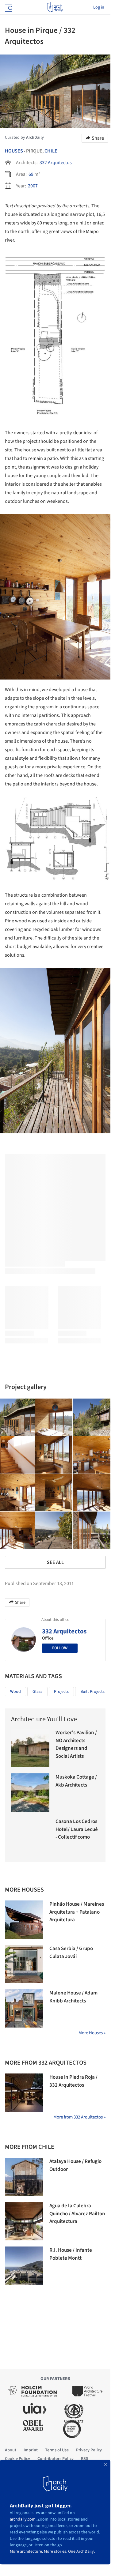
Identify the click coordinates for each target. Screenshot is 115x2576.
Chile (51, 151)
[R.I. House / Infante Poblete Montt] (24, 2266)
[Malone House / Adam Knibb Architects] (24, 2008)
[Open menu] (8, 7)
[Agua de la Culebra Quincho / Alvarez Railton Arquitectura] (24, 2221)
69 (31, 174)
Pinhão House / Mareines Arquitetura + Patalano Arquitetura (77, 1912)
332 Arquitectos (56, 163)
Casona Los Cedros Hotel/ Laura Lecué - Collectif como (77, 1829)
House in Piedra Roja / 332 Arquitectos (73, 2081)
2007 (33, 186)
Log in (99, 7)
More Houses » (92, 2033)
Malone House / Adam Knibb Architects (73, 1997)
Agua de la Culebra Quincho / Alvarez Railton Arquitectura (77, 2214)
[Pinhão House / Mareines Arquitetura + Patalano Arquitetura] (24, 1920)
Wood (15, 1692)
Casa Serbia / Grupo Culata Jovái (71, 1953)
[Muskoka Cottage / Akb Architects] (30, 1793)
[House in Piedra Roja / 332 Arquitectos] (24, 2093)
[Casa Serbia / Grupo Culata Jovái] (24, 1964)
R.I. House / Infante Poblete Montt (71, 2254)
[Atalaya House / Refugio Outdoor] (24, 2177)
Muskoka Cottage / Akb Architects (76, 1781)
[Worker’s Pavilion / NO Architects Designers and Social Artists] (30, 1748)
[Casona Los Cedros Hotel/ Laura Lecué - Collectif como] (30, 1837)
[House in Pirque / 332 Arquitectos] (54, 1417)
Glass (37, 1692)
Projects (61, 1692)
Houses (14, 151)
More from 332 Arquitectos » (79, 2117)
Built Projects (92, 1692)
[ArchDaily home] (55, 7)
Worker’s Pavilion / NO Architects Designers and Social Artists (76, 1744)
